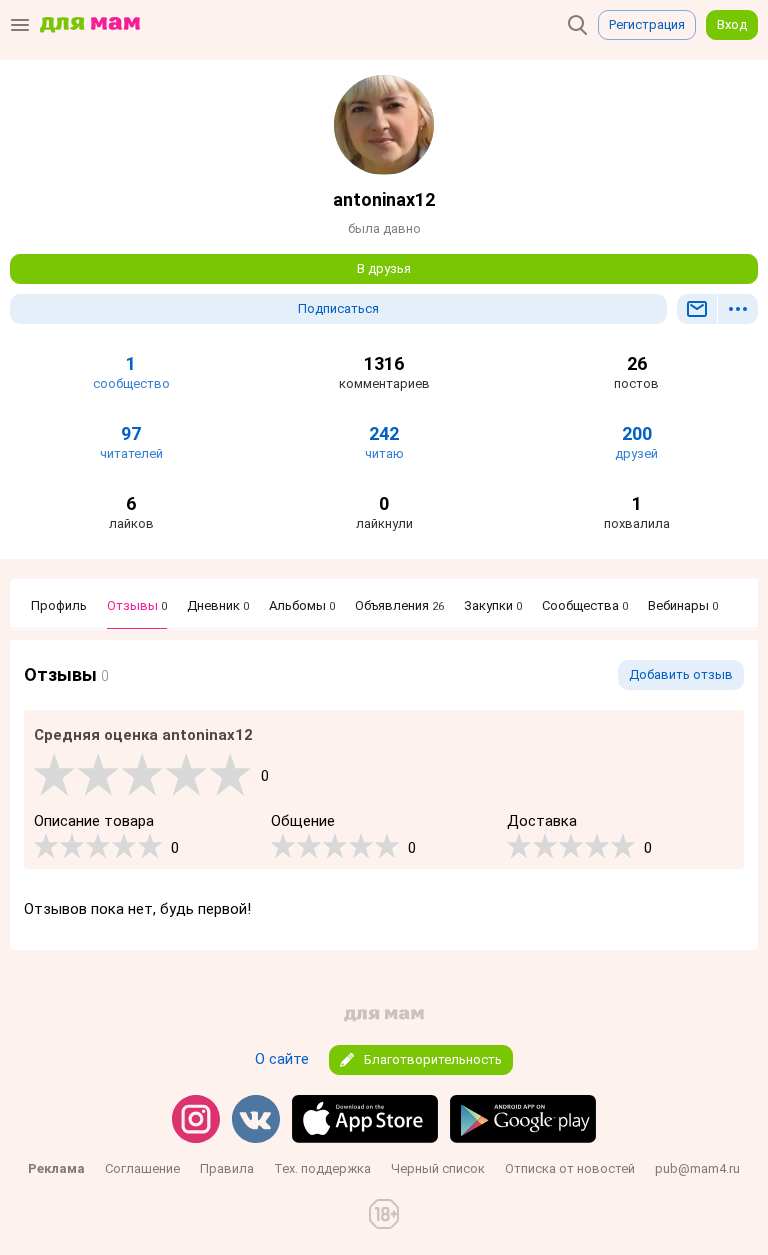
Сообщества (585, 605)
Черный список (438, 1168)
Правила (227, 1168)
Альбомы (302, 605)
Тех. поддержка (322, 1168)
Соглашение (142, 1168)
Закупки (493, 605)
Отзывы (137, 605)
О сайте (282, 1059)
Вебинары (683, 605)
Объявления (399, 605)
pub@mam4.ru (697, 1168)
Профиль (59, 605)
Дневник (218, 605)
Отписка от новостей (570, 1168)
